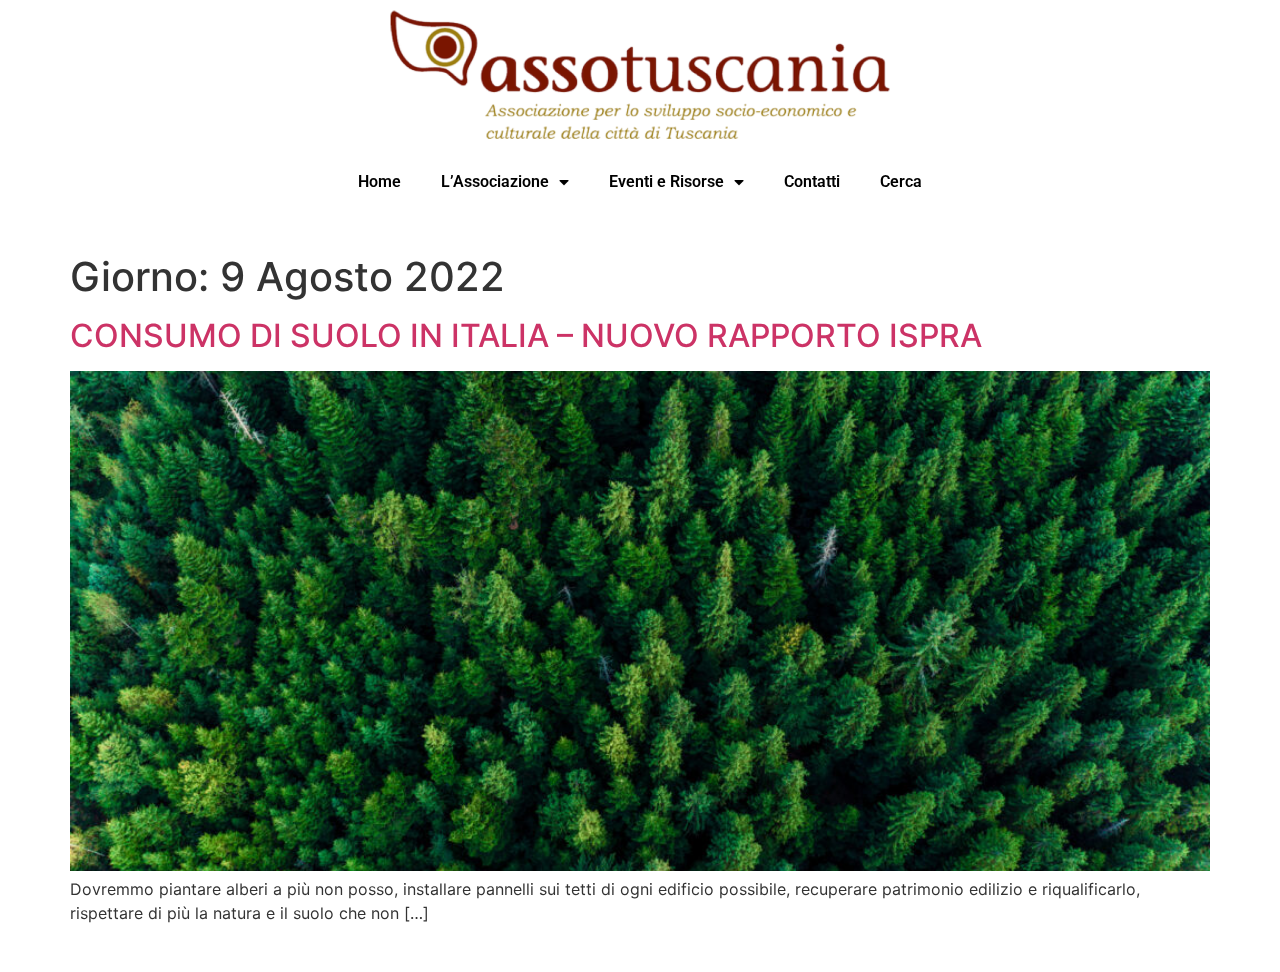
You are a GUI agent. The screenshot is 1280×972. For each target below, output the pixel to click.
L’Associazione (495, 181)
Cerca (901, 181)
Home (379, 181)
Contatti (812, 181)
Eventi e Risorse (666, 181)
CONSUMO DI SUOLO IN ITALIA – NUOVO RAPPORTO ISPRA (526, 335)
